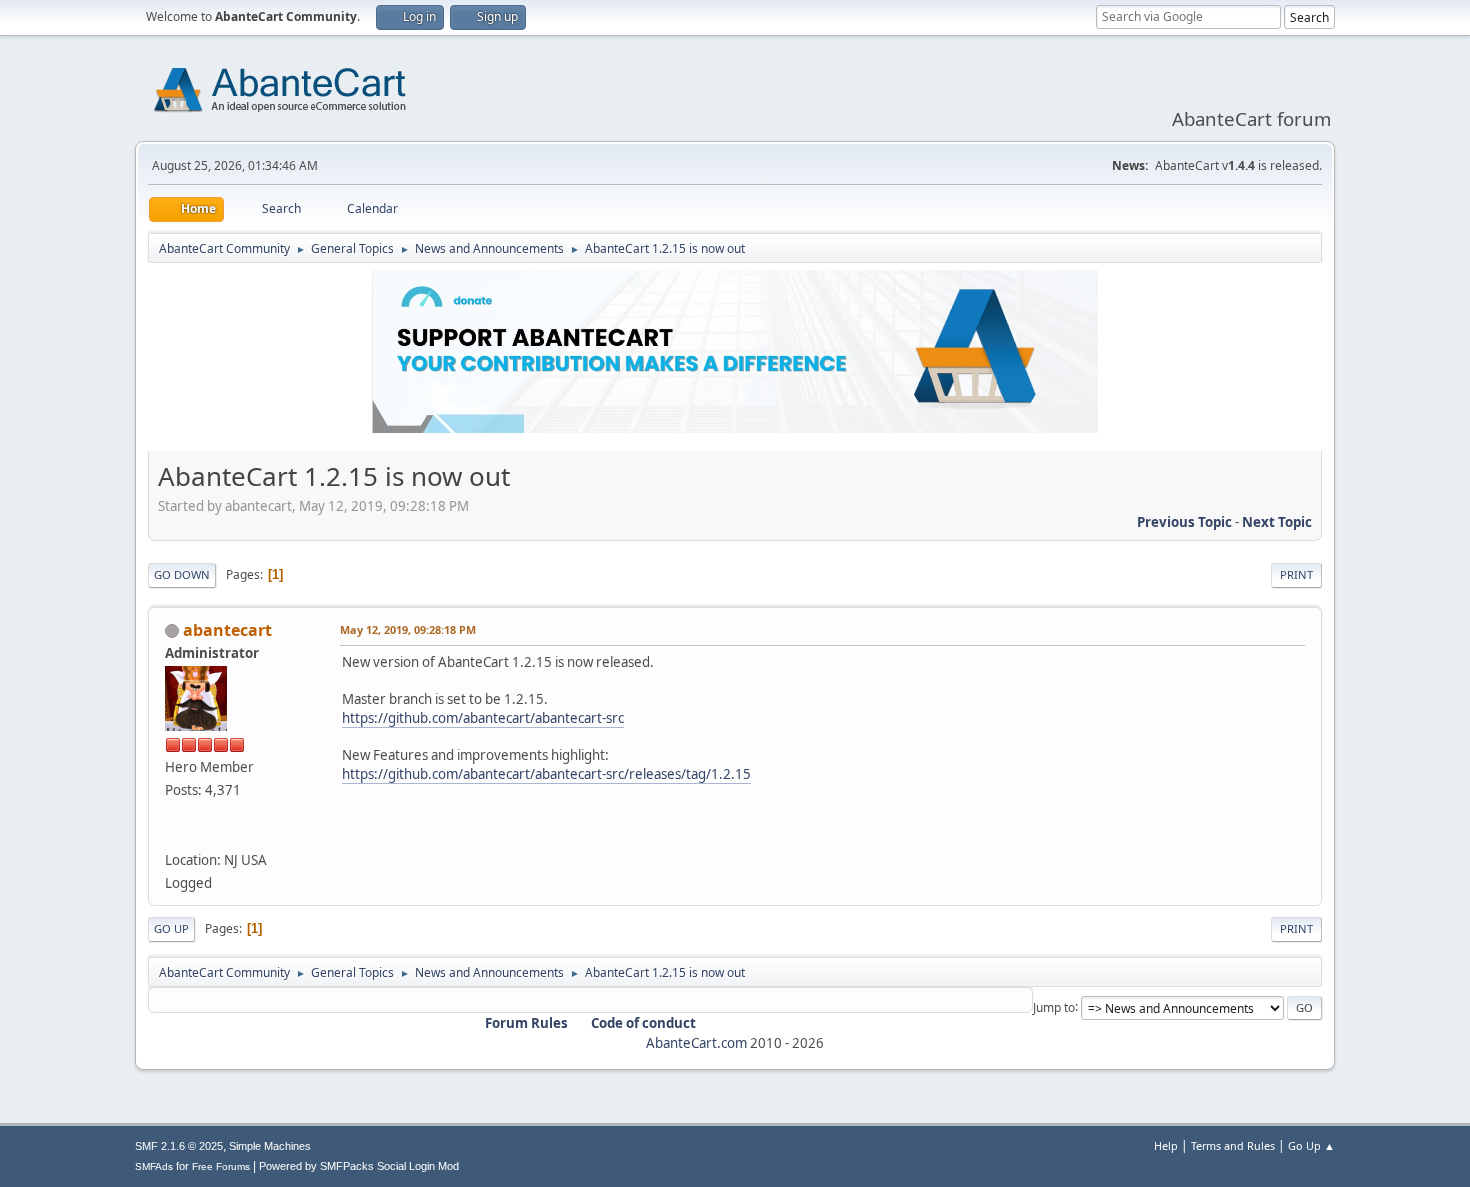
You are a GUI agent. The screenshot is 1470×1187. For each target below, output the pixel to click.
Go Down (182, 574)
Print (1296, 574)
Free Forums (221, 1166)
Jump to (1054, 1006)
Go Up (171, 928)
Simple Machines (270, 1146)
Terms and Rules (1233, 1145)
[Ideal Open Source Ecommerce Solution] (173, 836)
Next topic (1277, 522)
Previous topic (1184, 522)
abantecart (227, 630)
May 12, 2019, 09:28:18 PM (408, 629)
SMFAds (154, 1166)
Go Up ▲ (1311, 1145)
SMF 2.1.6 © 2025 (179, 1146)
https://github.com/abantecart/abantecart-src (483, 718)
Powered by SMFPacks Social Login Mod (359, 1166)
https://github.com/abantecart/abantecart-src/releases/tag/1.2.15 (546, 774)
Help (1166, 1145)
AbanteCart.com (696, 1043)
